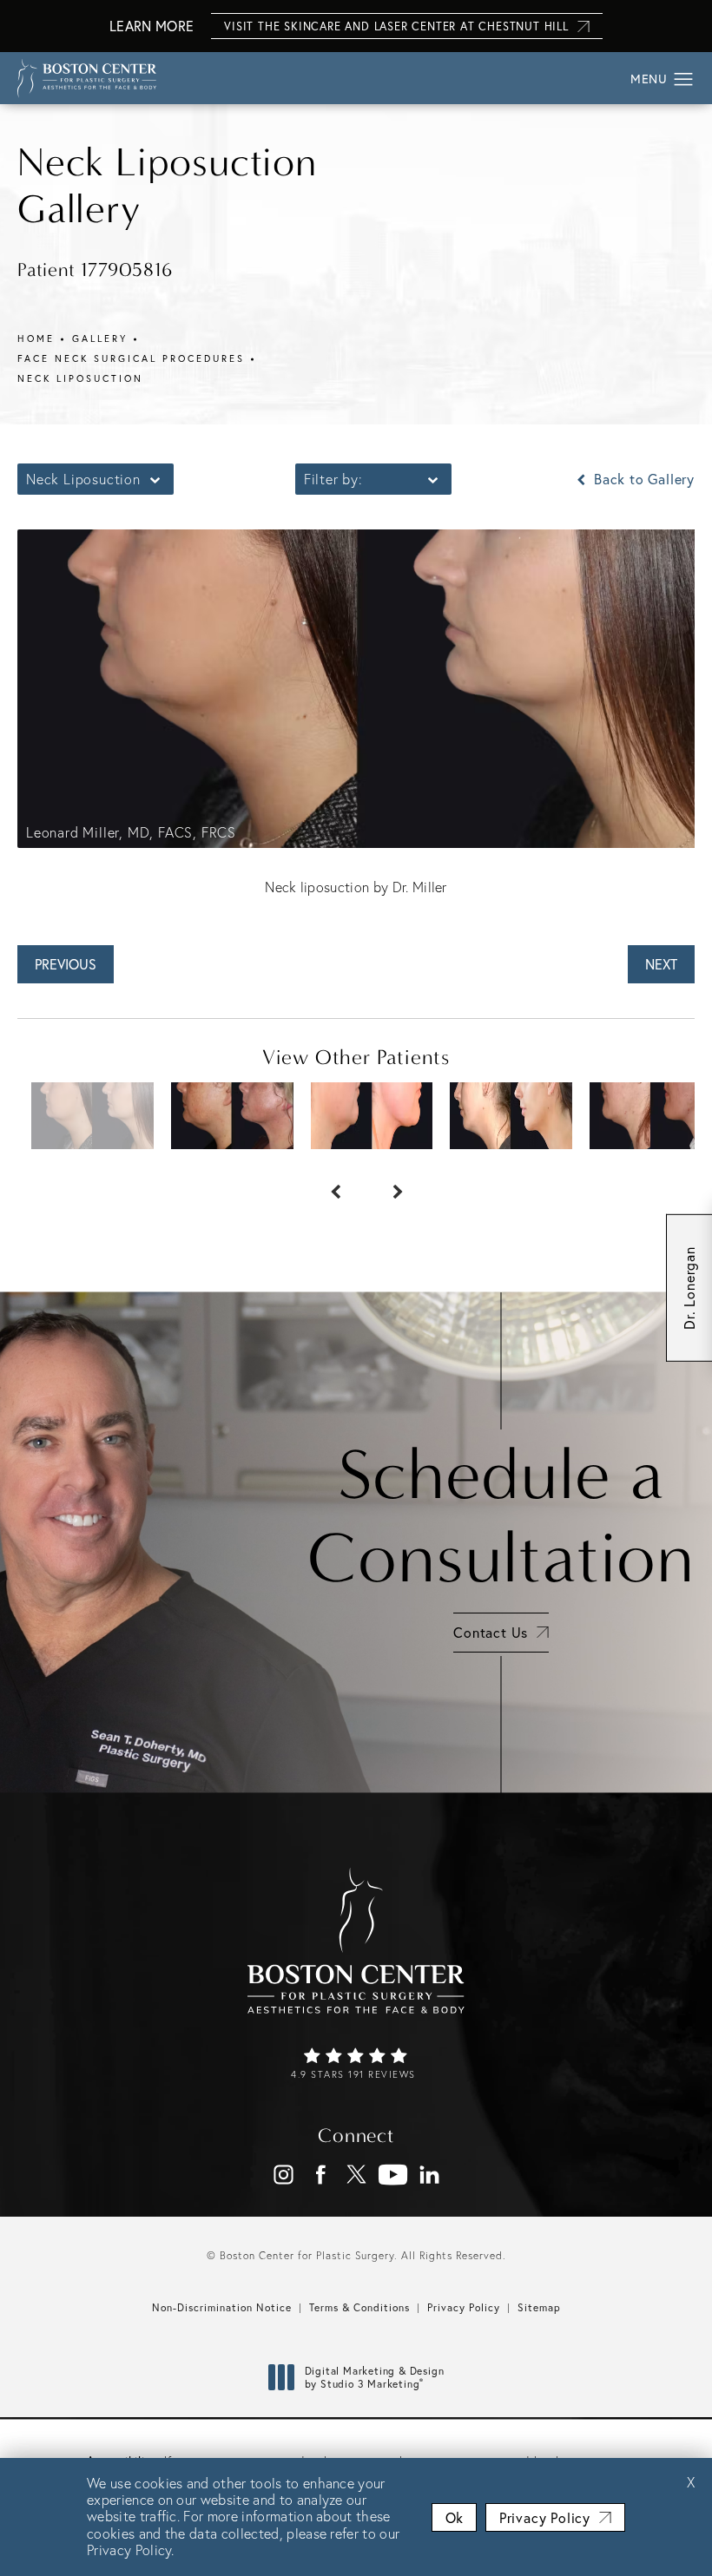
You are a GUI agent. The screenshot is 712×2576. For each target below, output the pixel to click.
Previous (66, 964)
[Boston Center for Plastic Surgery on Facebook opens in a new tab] (320, 2175)
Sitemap (539, 2307)
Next (661, 964)
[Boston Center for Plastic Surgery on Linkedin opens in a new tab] (429, 2175)
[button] (684, 80)
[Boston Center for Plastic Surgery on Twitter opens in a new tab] (356, 2175)
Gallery (100, 338)
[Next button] (387, 1184)
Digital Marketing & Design (374, 2378)
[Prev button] (325, 1184)
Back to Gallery (642, 479)
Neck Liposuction (80, 378)
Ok (454, 2518)
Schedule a (501, 1516)
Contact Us (491, 1633)
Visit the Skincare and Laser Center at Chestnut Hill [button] (396, 26)
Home (36, 338)
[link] (356, 2065)
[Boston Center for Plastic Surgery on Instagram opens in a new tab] (283, 2175)
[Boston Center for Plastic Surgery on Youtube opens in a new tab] (393, 2175)
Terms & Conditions (359, 2307)
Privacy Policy (464, 2307)
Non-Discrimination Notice (222, 2307)
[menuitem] (283, 2175)
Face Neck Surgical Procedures (131, 358)
